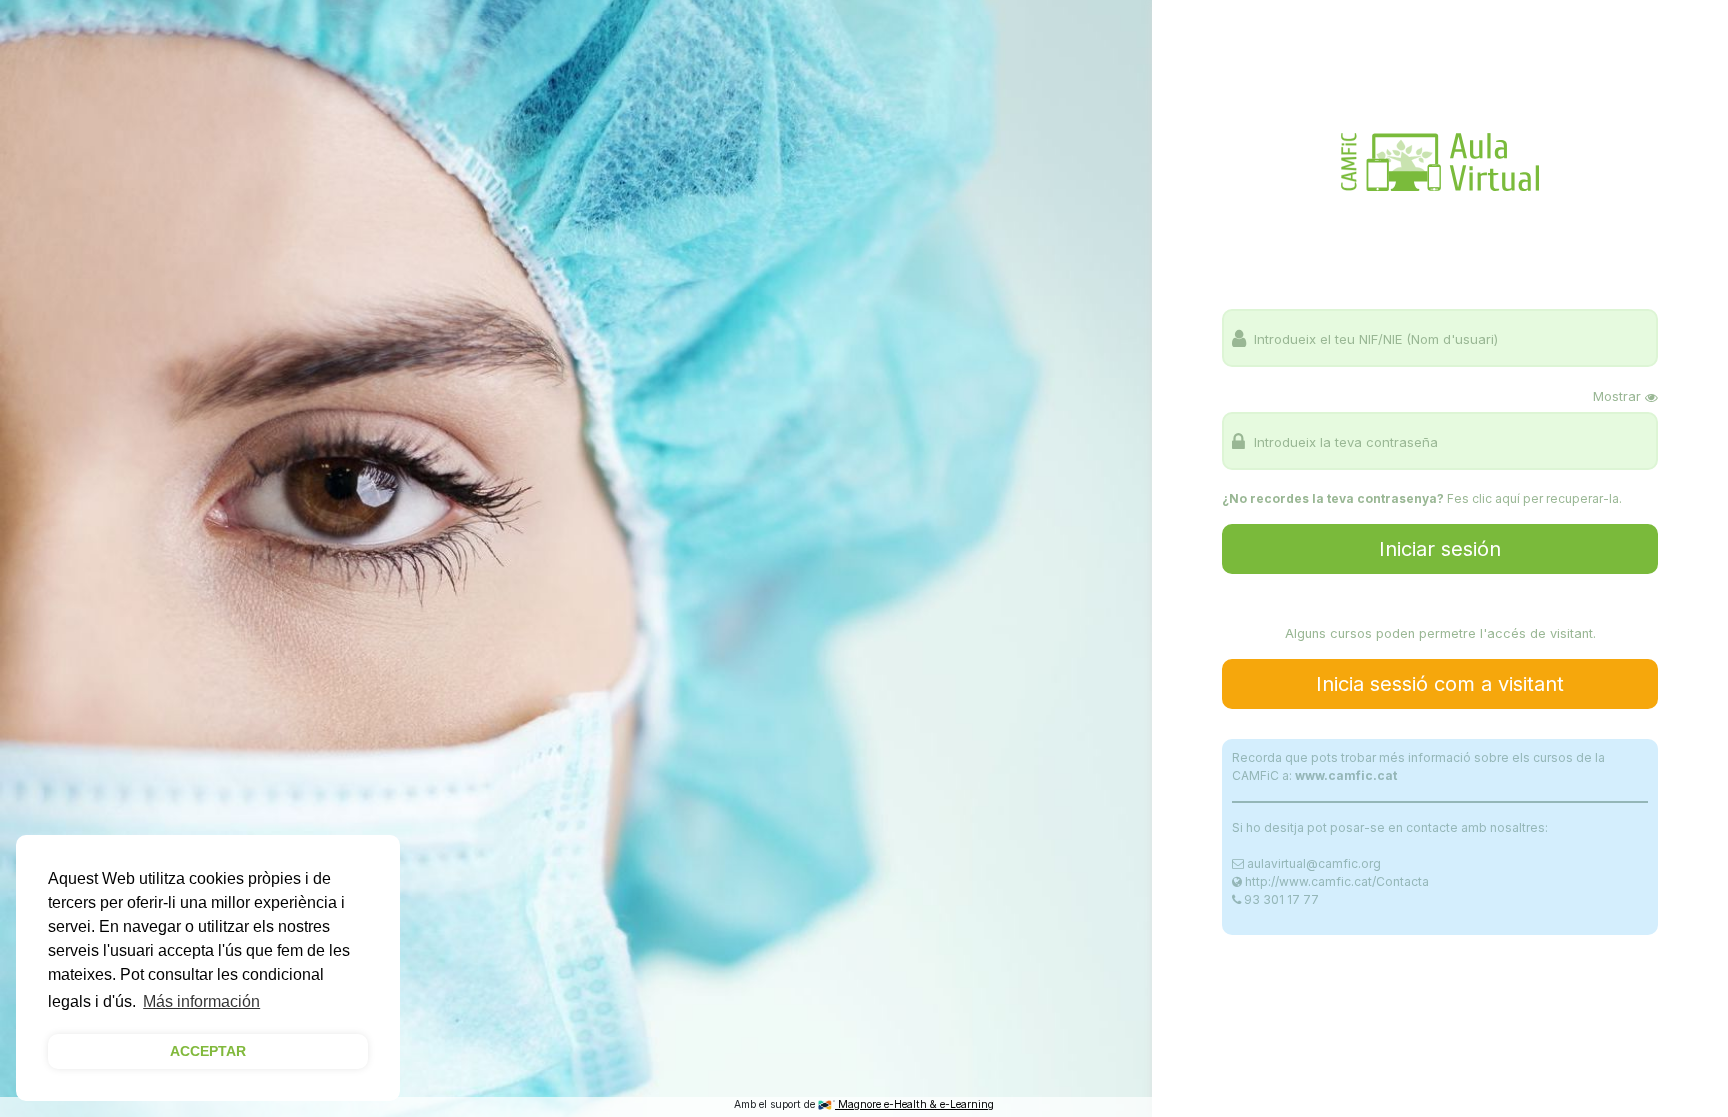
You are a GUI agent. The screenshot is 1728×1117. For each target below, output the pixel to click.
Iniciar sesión (1440, 549)
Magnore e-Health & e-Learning (914, 1104)
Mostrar (1617, 396)
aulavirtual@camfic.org (1314, 863)
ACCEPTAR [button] (208, 1051)
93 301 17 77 (1281, 899)
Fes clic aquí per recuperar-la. (1534, 498)
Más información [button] (201, 1001)
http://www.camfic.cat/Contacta (1337, 881)
